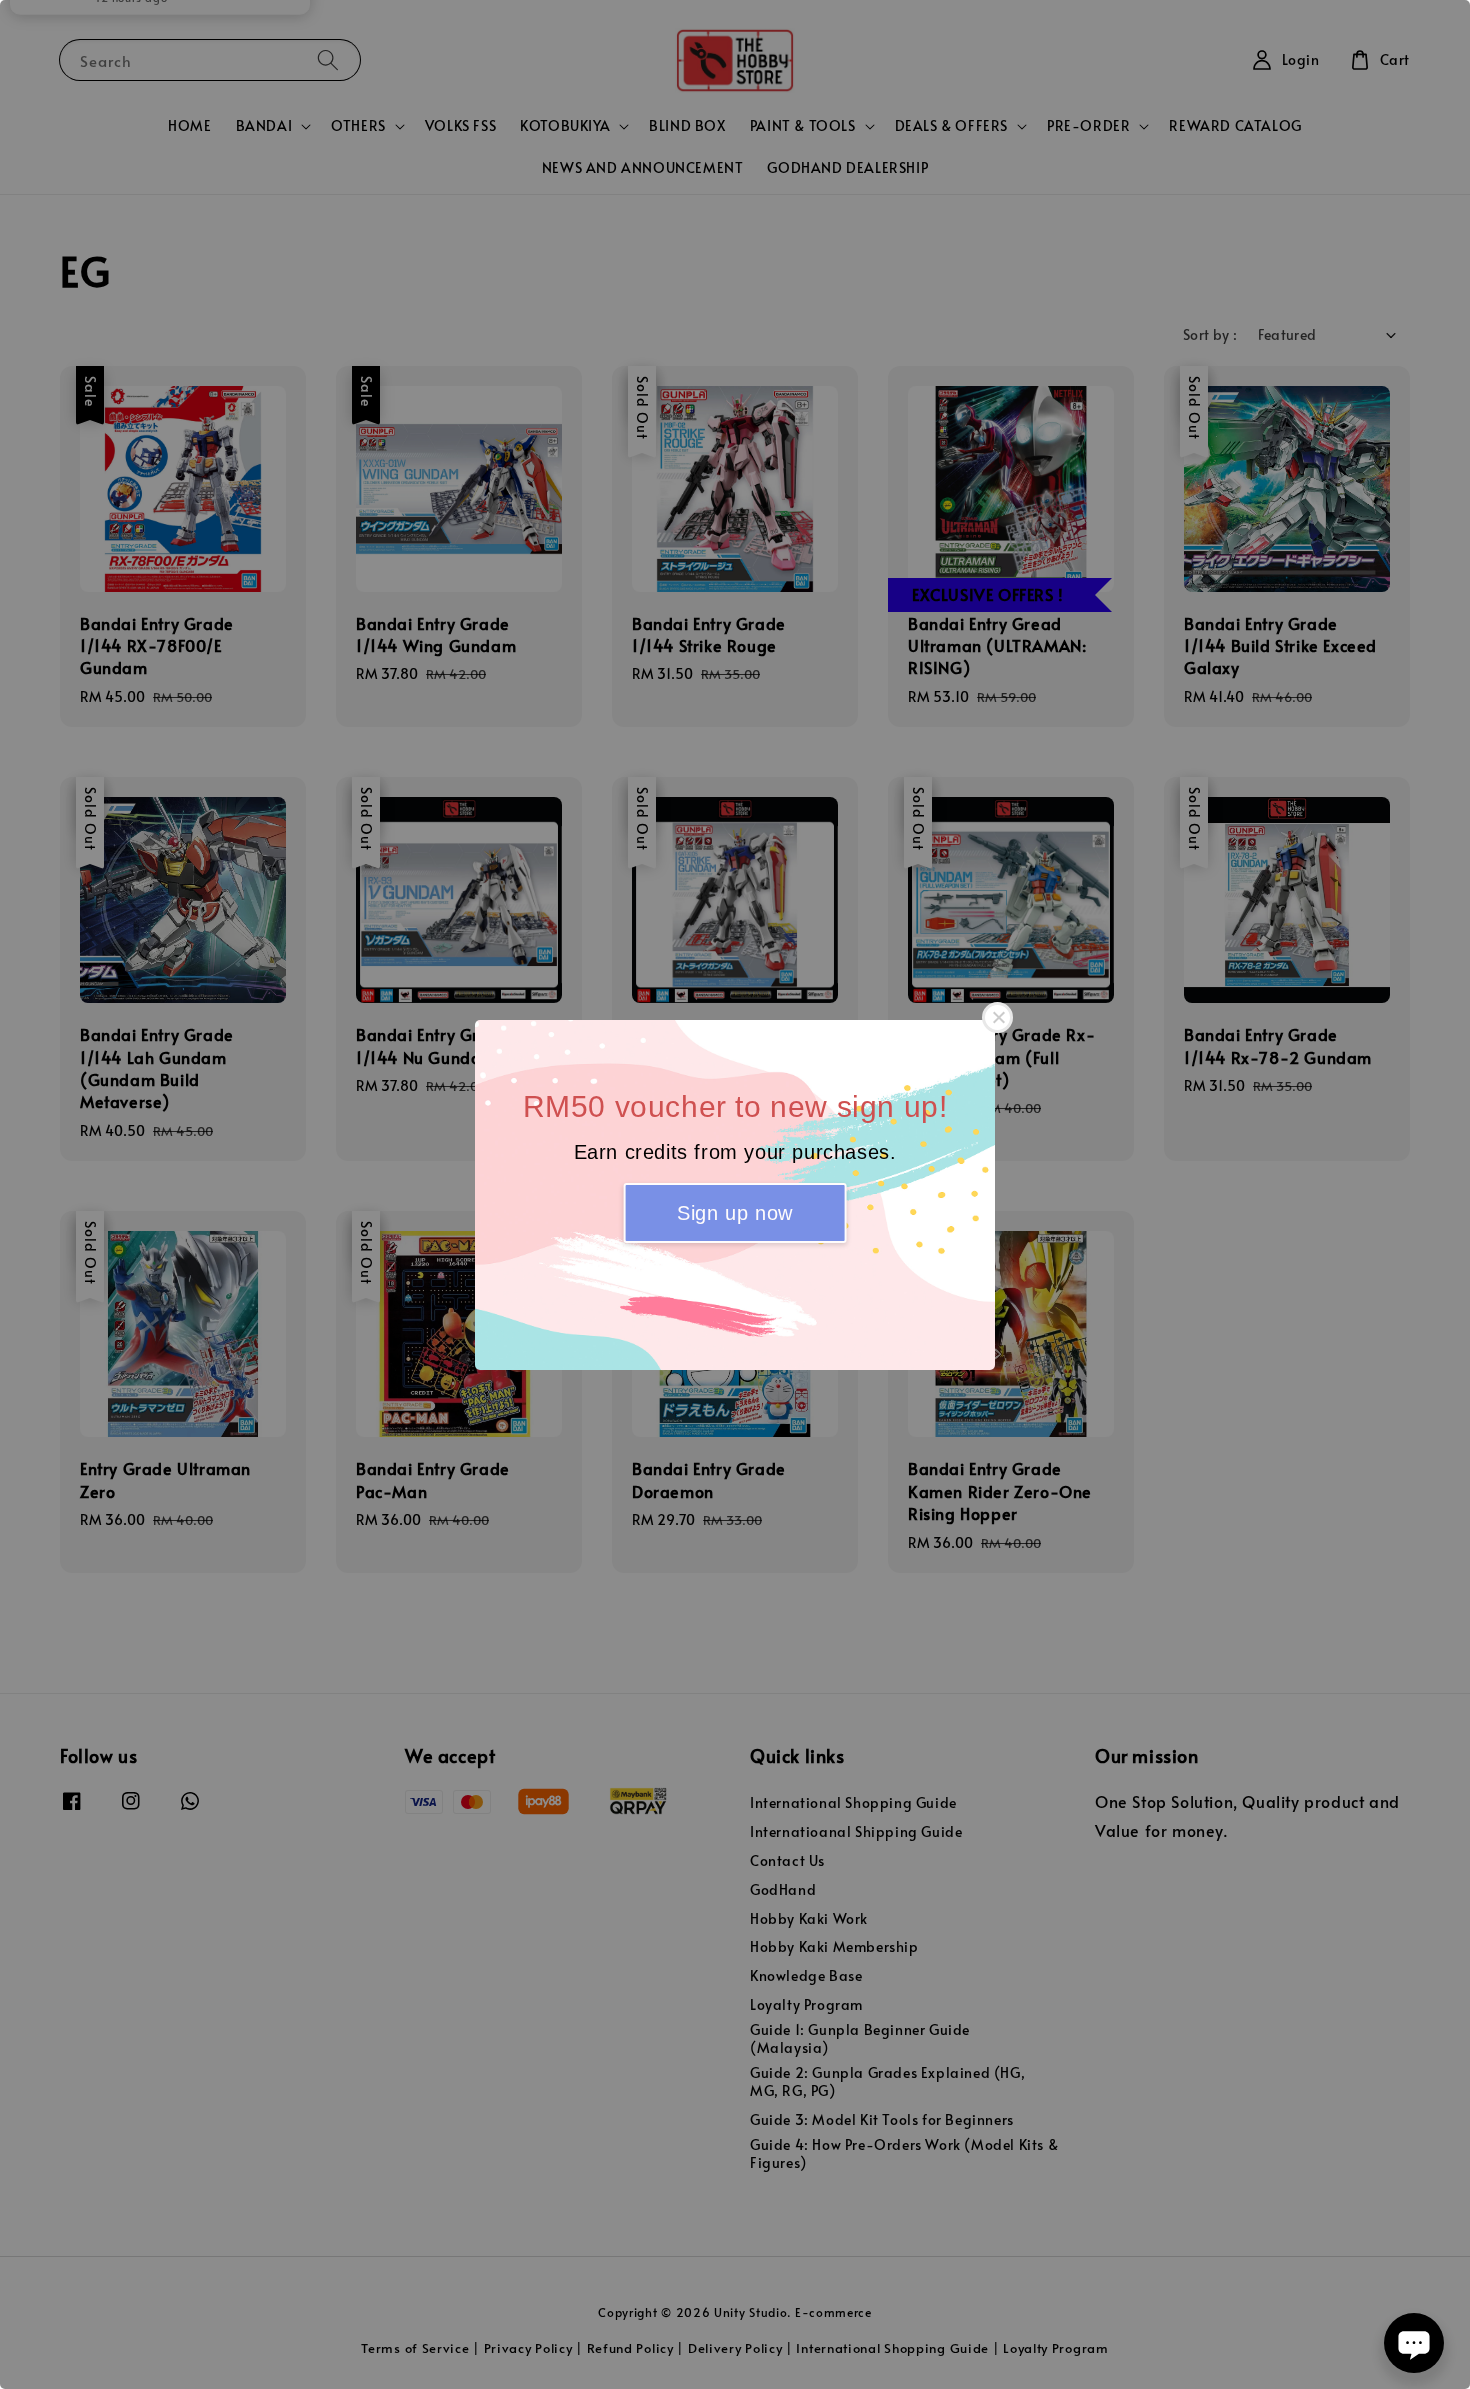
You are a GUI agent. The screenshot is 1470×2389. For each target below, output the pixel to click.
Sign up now (735, 1213)
